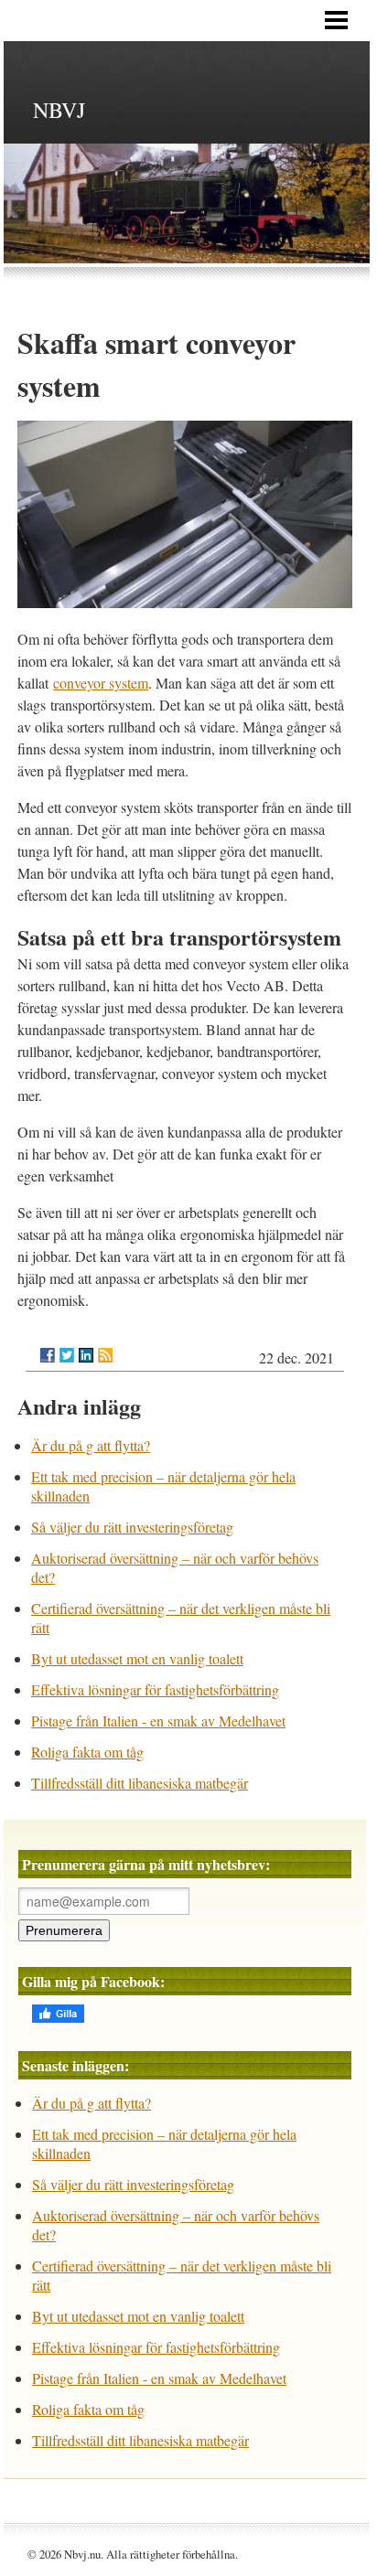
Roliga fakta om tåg (87, 1752)
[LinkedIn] (86, 1355)
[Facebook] (48, 1355)
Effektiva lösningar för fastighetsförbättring (155, 1689)
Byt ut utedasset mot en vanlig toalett (137, 1658)
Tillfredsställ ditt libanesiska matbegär (140, 1783)
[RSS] (105, 1355)
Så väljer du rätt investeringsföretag (132, 1527)
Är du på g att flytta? (91, 1445)
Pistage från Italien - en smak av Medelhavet (158, 1721)
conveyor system (101, 683)
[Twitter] (67, 1355)
